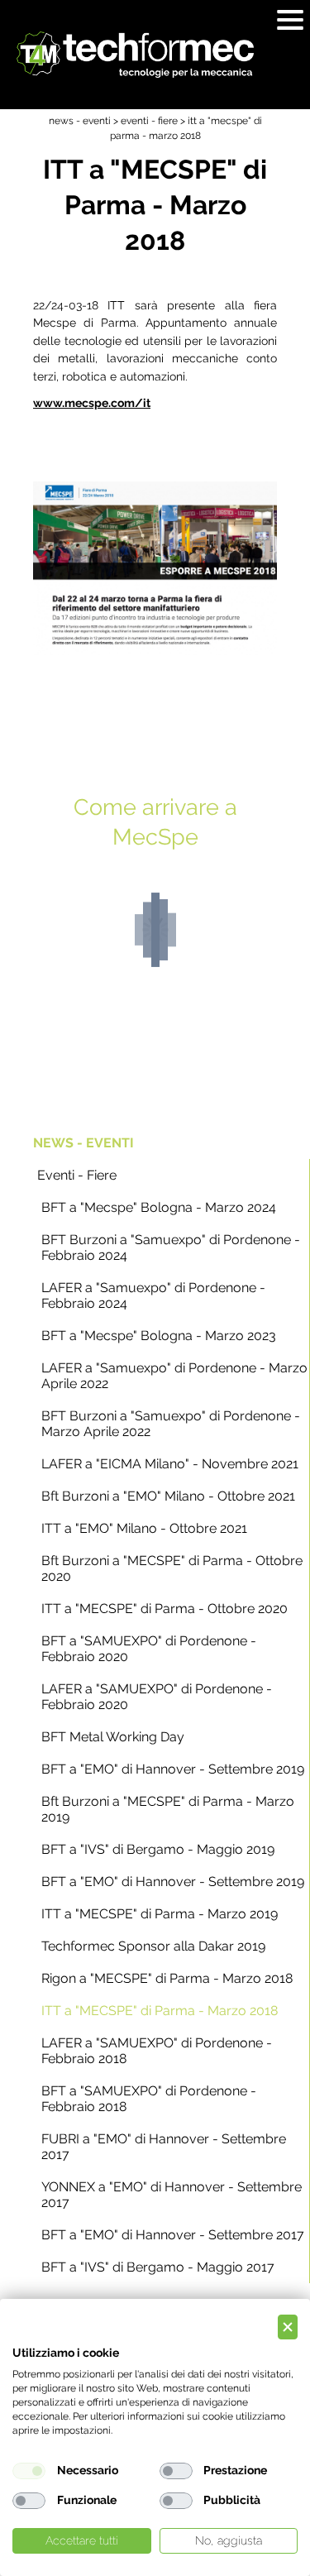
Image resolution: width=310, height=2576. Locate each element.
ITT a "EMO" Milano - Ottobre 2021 (144, 1528)
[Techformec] (135, 55)
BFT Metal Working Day (113, 1737)
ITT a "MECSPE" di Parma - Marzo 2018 (160, 2011)
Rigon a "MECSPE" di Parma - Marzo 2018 (167, 1978)
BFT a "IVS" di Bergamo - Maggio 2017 (158, 2267)
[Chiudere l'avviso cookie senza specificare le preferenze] (288, 2327)
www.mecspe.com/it (92, 402)
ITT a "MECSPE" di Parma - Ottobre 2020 (165, 1609)
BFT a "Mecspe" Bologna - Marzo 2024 (159, 1207)
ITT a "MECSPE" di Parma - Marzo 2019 (160, 1914)
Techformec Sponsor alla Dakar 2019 (153, 1946)
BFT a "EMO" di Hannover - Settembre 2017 (173, 2235)
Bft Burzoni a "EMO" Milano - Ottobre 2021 (168, 1496)
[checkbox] (29, 2471)
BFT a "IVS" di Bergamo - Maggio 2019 (158, 1849)
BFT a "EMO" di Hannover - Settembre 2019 (173, 1769)
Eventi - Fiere (77, 1175)
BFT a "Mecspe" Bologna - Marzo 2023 (159, 1336)
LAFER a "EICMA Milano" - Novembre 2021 (170, 1464)
